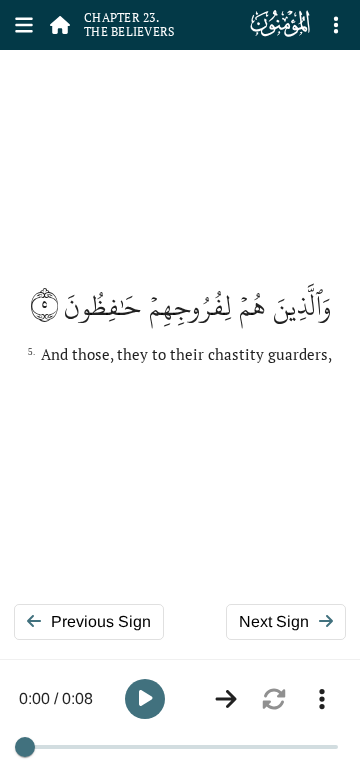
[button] (145, 699)
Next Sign (274, 621)
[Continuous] (226, 699)
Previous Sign (101, 621)
